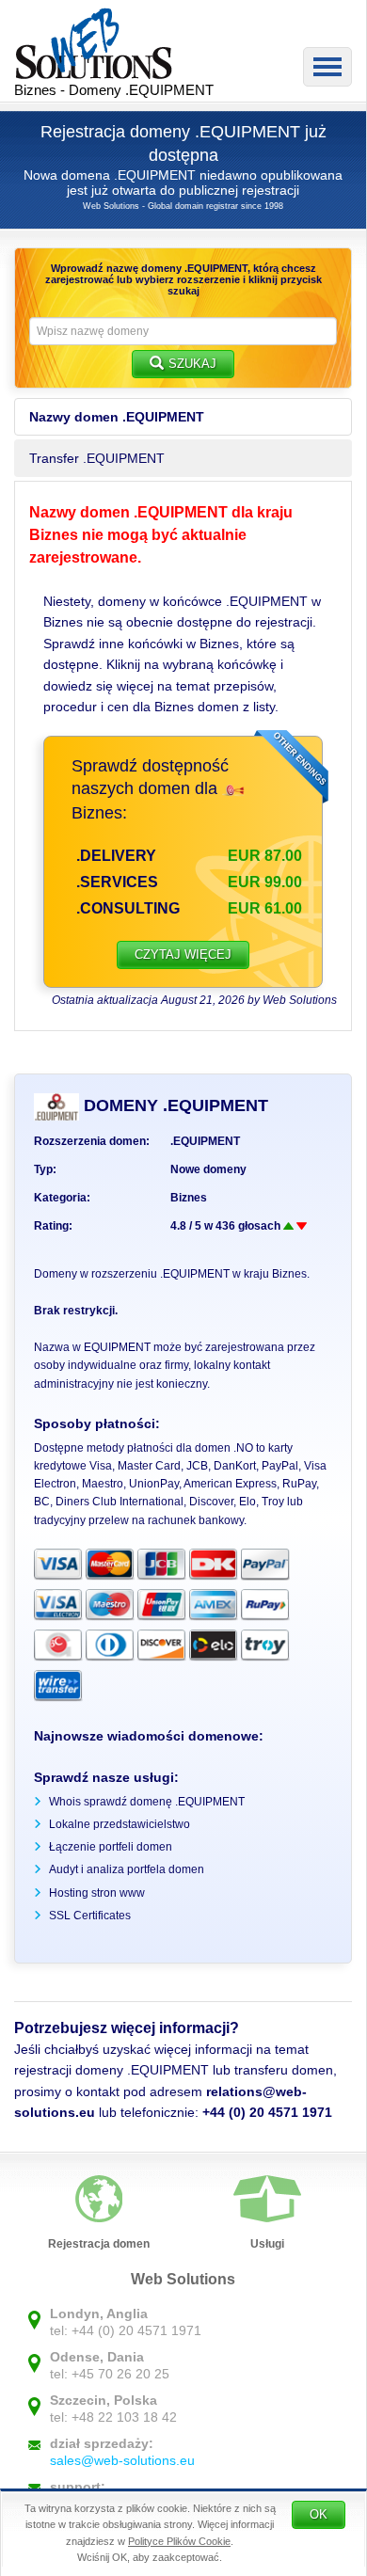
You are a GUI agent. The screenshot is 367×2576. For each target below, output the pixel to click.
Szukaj (192, 364)
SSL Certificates (90, 1916)
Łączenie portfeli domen (111, 1847)
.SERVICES (117, 882)
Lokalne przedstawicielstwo (120, 1824)
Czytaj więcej (183, 954)
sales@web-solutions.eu (122, 2460)
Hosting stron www (97, 1893)
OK (319, 2514)
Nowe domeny (208, 1169)
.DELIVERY (116, 856)
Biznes (189, 1198)
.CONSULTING (128, 908)
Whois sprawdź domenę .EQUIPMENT (147, 1802)
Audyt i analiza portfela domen (127, 1869)
